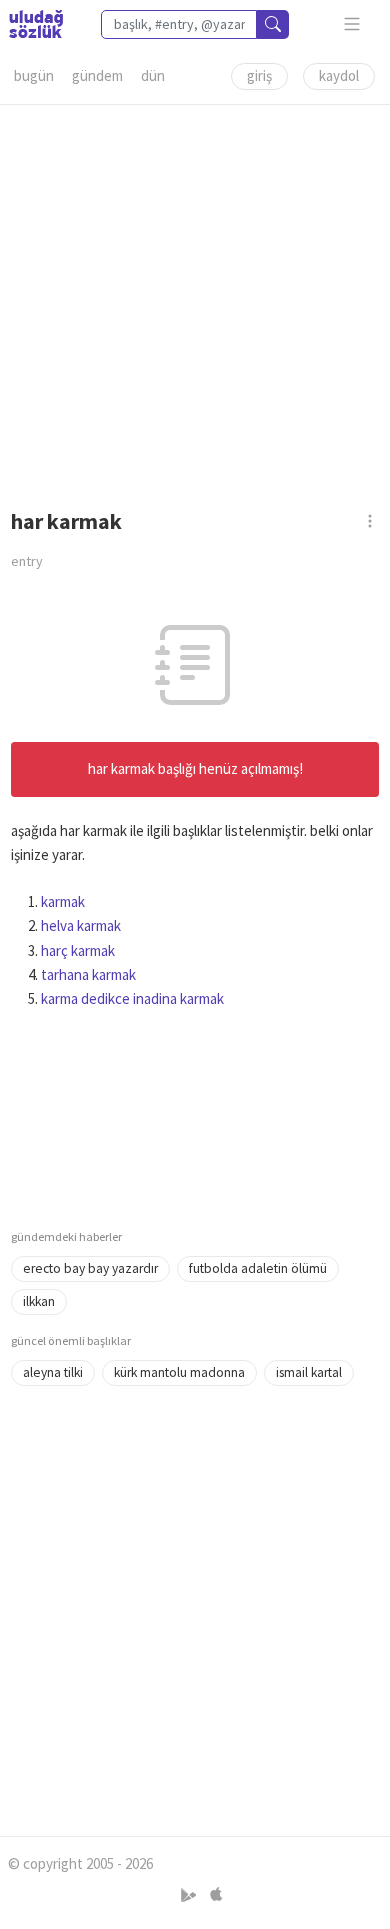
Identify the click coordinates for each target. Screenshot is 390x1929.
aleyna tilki (53, 1372)
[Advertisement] (195, 300)
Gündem (97, 75)
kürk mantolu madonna (179, 1372)
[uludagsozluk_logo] (36, 24)
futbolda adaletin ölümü (258, 1268)
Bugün (34, 75)
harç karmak (78, 950)
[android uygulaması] (190, 1895)
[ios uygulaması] (216, 1895)
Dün (153, 75)
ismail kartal (309, 1372)
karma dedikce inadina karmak (132, 998)
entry (27, 561)
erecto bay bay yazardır (90, 1268)
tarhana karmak (88, 974)
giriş (259, 75)
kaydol (339, 75)
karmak (63, 901)
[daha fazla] (352, 24)
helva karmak (81, 925)
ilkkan (39, 1301)
